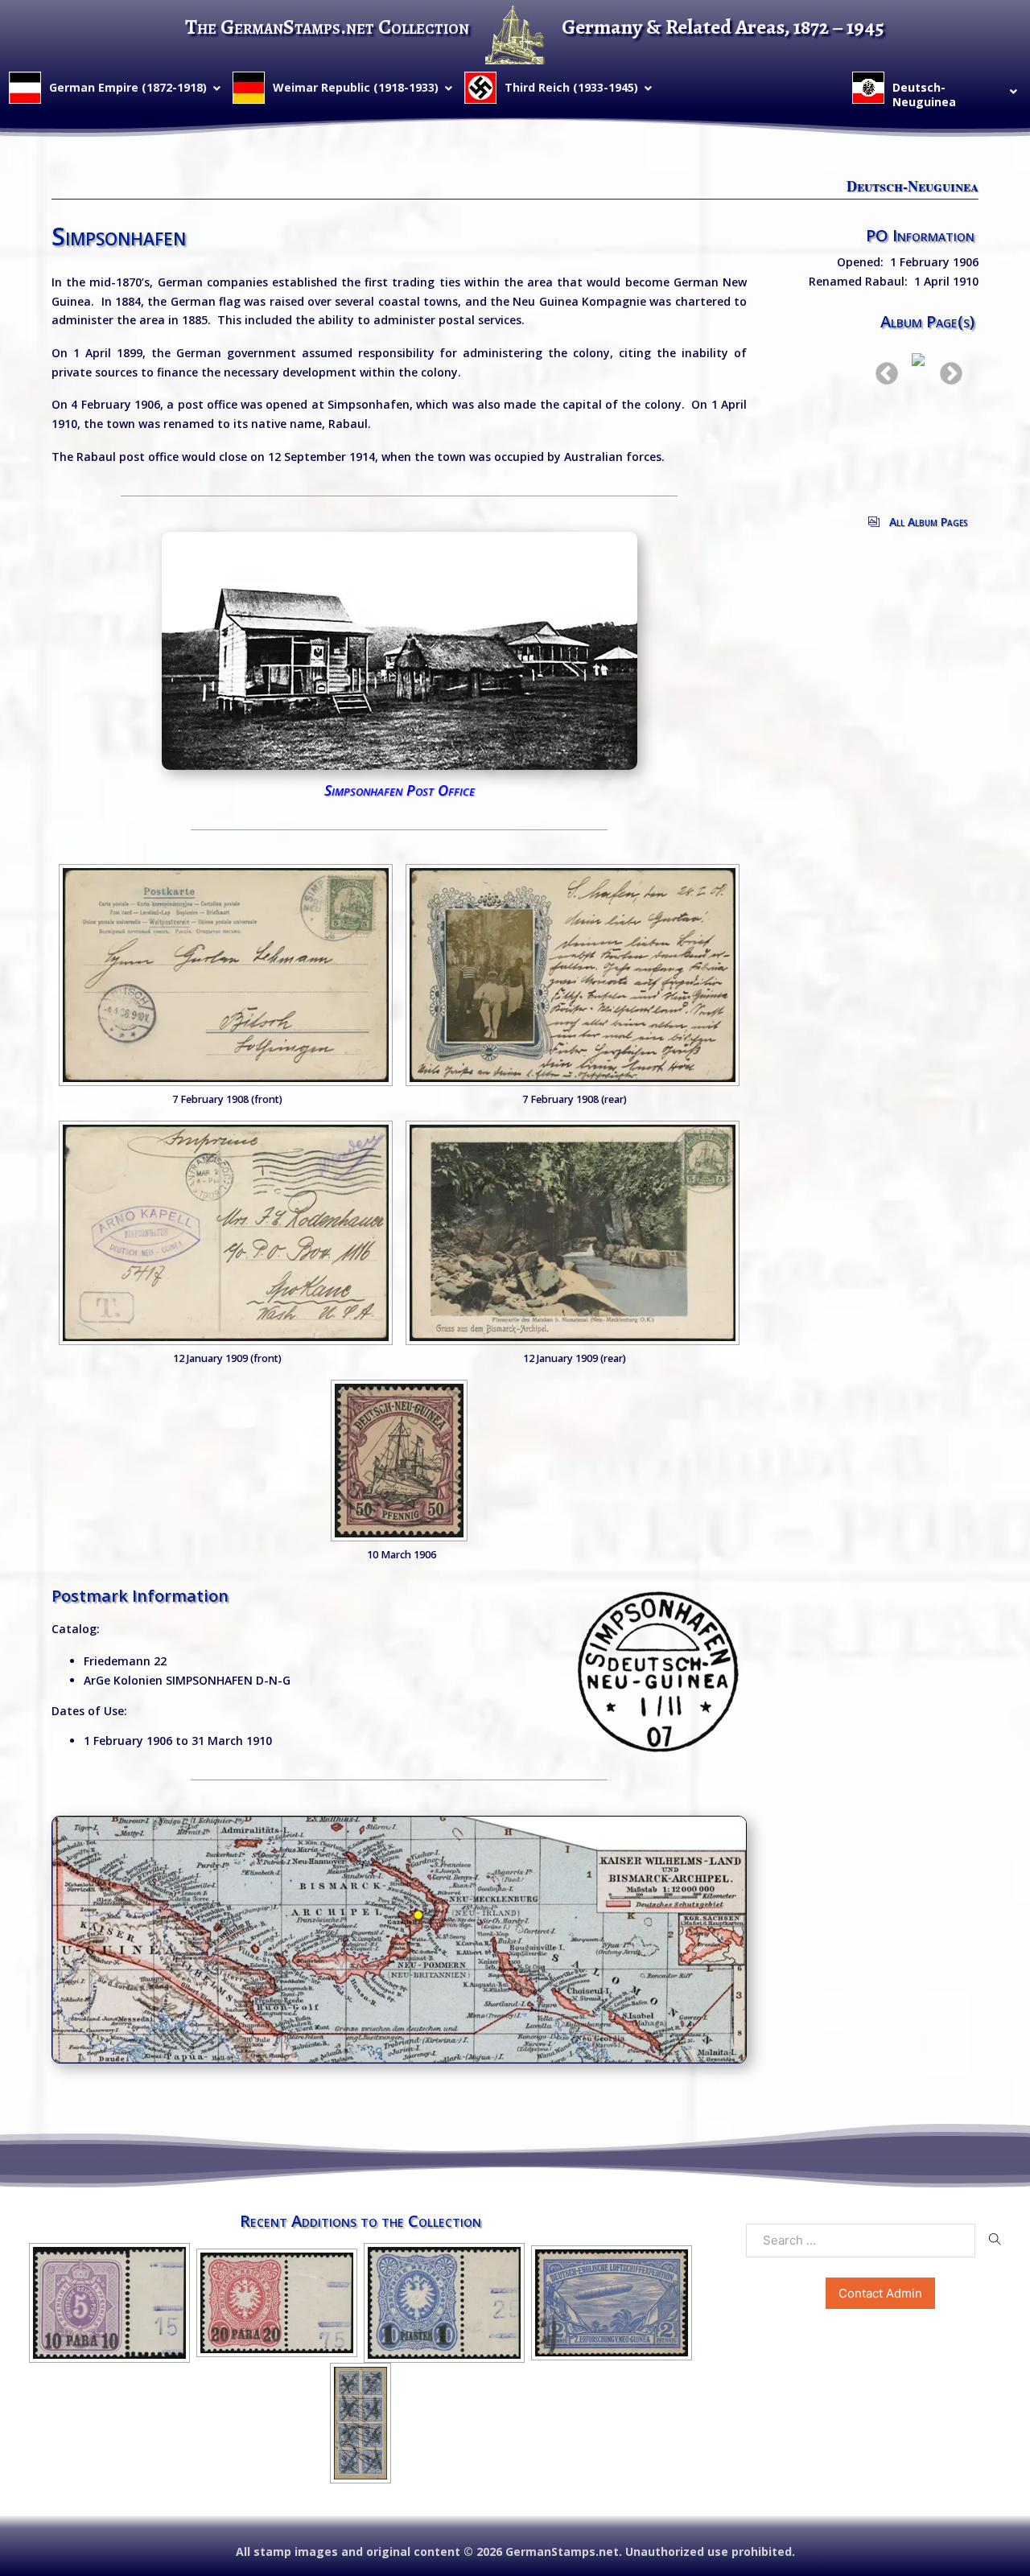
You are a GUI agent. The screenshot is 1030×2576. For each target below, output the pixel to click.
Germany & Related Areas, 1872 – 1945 (723, 27)
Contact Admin (880, 2293)
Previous (882, 369)
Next (946, 369)
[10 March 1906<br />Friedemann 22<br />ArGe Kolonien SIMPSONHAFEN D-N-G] (399, 1461)
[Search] (995, 2240)
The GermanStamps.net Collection (327, 27)
